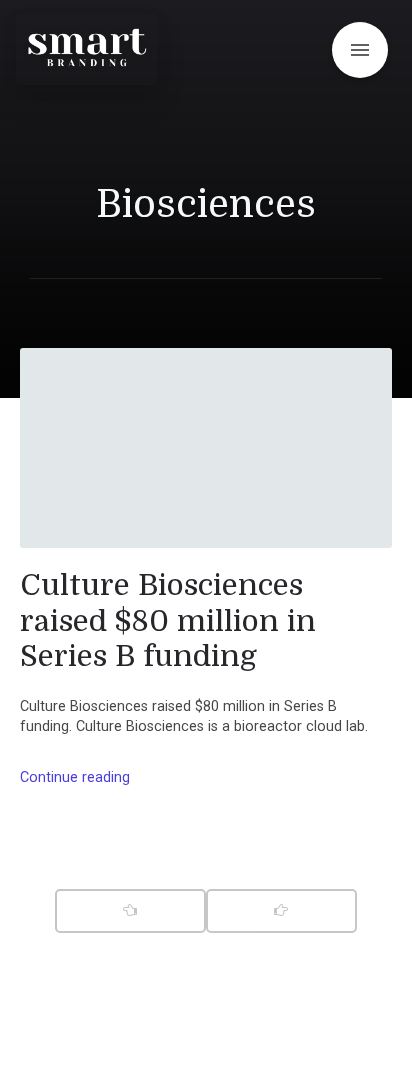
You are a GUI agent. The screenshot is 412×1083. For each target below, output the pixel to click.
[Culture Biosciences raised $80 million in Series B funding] (206, 448)
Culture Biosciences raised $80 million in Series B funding (168, 620)
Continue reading (75, 777)
